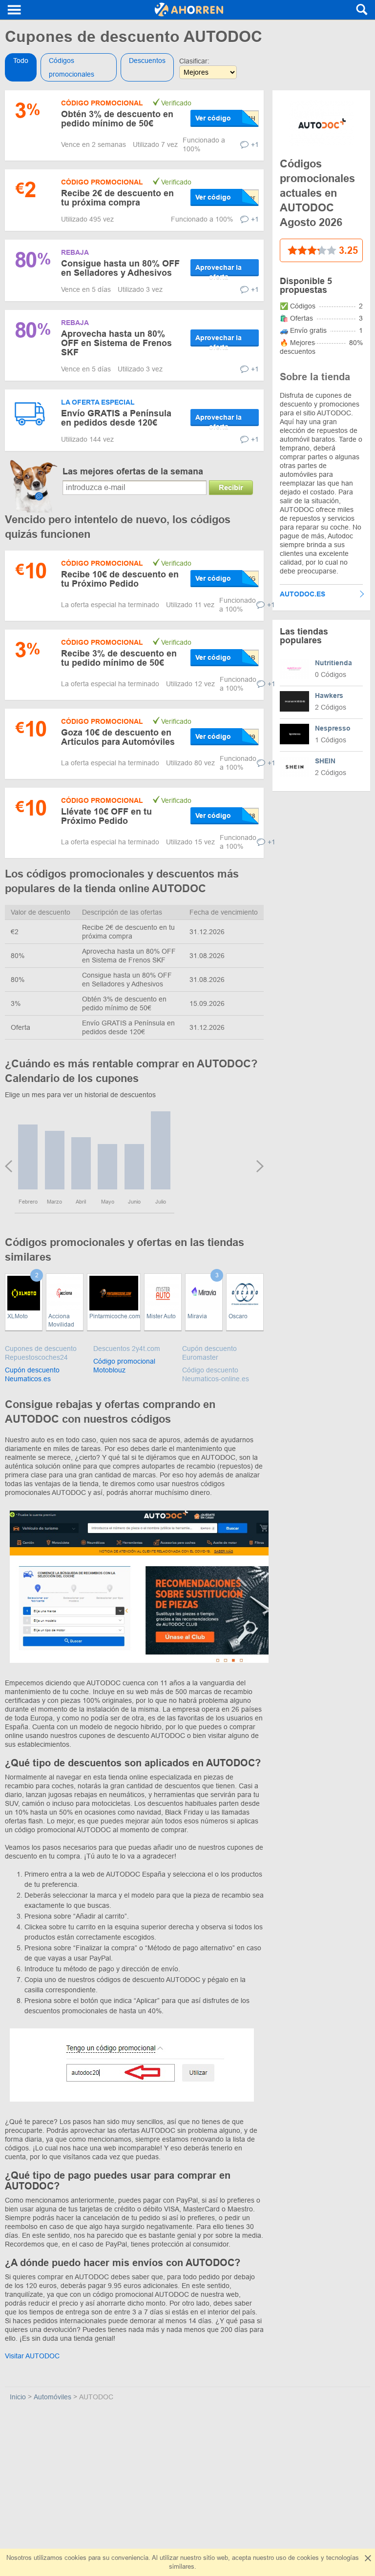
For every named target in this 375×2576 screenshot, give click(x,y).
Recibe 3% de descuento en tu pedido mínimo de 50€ (119, 658)
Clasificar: (194, 61)
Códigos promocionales (72, 67)
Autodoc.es (302, 594)
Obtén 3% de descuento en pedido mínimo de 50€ (117, 119)
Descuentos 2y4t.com (127, 1349)
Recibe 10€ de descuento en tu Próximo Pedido (120, 579)
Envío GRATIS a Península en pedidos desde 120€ (116, 418)
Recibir (231, 487)
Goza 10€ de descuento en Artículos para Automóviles (118, 737)
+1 (255, 144)
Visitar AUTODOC (32, 2356)
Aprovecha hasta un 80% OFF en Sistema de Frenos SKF (116, 343)
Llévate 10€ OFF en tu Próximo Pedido (106, 816)
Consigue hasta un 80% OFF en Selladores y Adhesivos (120, 268)
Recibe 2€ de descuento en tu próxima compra (117, 198)
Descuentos (147, 61)
